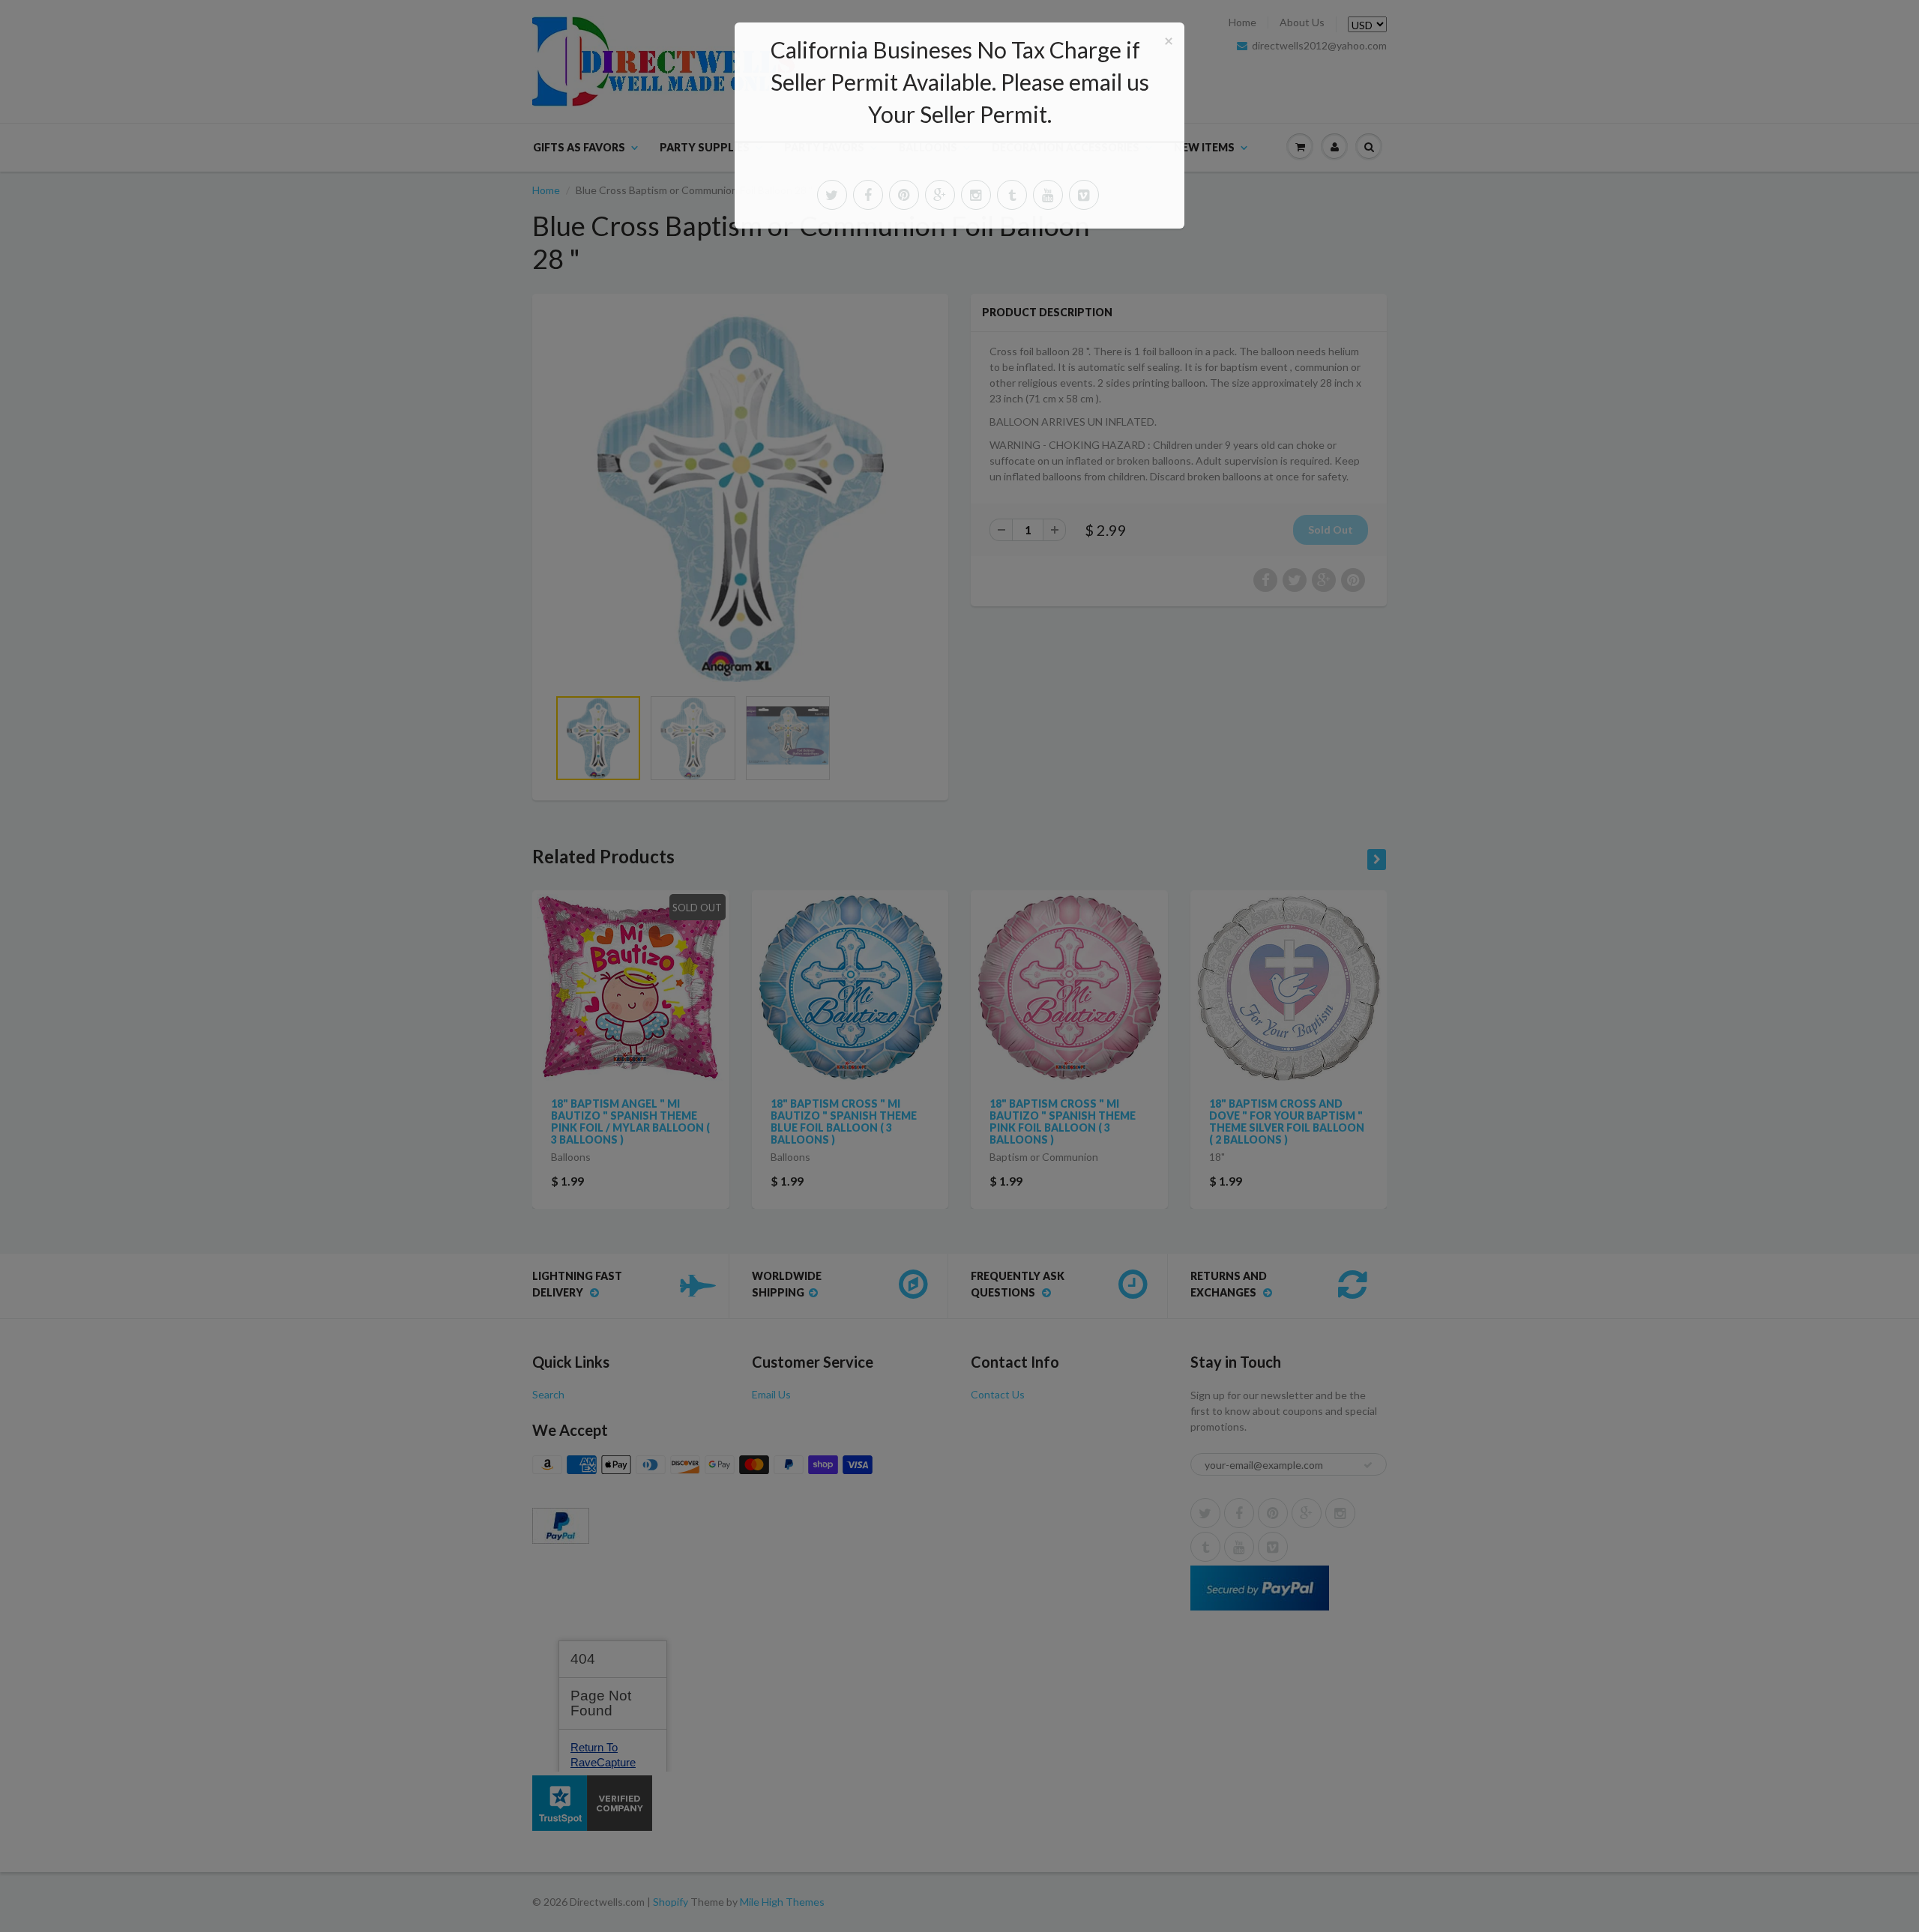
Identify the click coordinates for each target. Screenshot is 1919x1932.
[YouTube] (1048, 195)
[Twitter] (832, 195)
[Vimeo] (1084, 195)
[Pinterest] (904, 195)
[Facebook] (868, 195)
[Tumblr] (1012, 195)
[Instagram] (976, 195)
